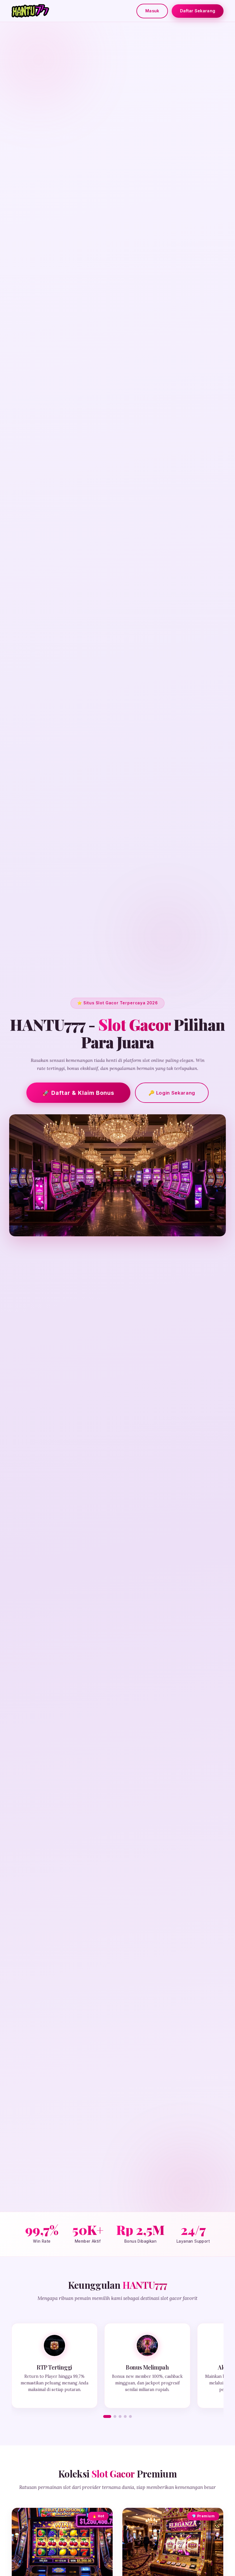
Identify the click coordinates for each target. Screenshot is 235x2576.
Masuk (152, 11)
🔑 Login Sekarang (172, 1093)
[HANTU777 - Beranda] (30, 11)
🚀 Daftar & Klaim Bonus (78, 1093)
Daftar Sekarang (198, 11)
